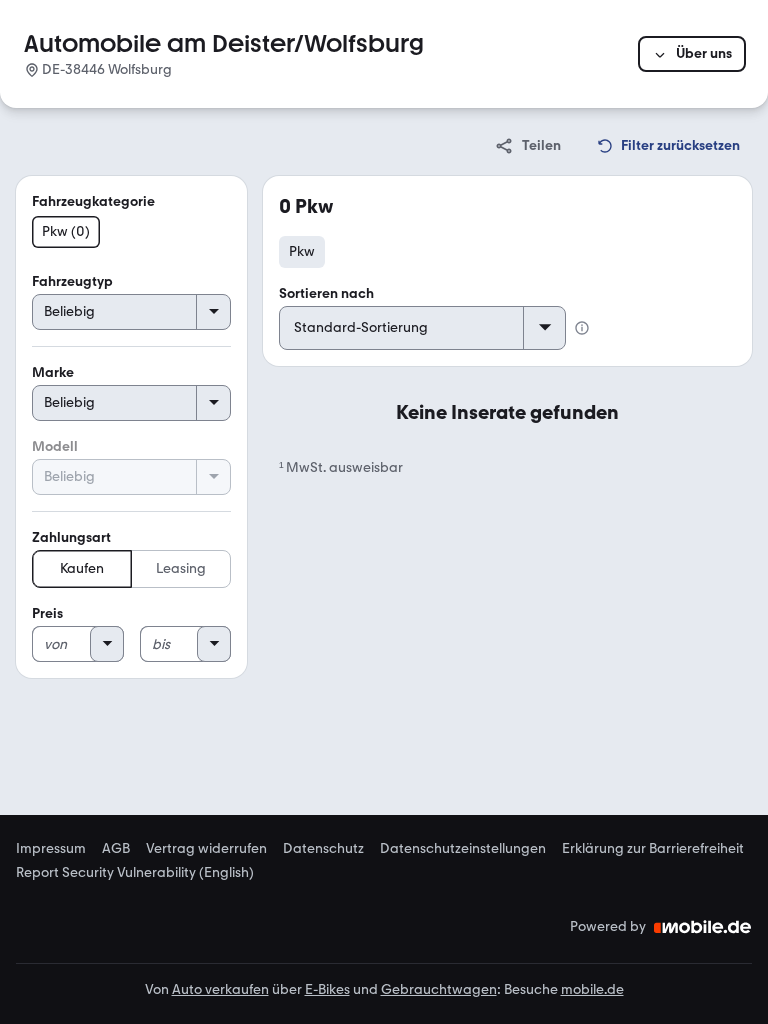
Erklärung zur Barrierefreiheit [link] (653, 849)
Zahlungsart (71, 537)
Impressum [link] (51, 849)
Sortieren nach (326, 293)
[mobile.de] (703, 927)
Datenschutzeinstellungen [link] (463, 849)
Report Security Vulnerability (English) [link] (135, 873)
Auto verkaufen (220, 989)
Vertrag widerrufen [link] (206, 849)
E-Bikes (327, 989)
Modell (55, 446)
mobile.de (592, 989)
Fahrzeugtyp (72, 281)
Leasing (181, 568)
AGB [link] (116, 849)
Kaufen (82, 568)
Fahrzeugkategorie (93, 201)
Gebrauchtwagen (439, 989)
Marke (53, 372)
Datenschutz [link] (323, 849)
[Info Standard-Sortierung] (582, 328)
